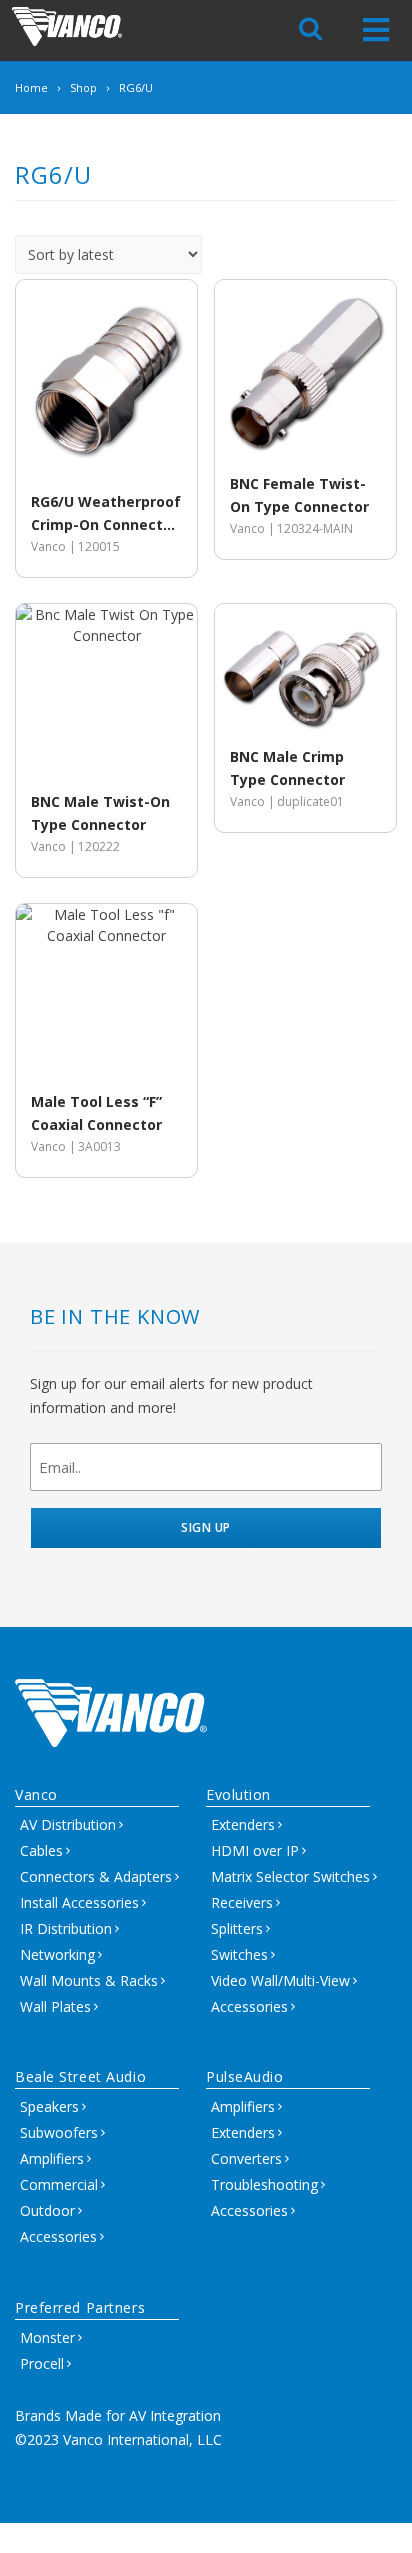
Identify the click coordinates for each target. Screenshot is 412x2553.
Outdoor (47, 2210)
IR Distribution (66, 1928)
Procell (42, 2363)
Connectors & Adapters (96, 1876)
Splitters (237, 1928)
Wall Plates (55, 2006)
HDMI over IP (255, 1850)
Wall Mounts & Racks (89, 1980)
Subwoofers (59, 2132)
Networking (57, 1954)
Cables (41, 1850)
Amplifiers (52, 2158)
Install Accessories (79, 1902)
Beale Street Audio (80, 2076)
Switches (239, 1954)
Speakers (49, 2106)
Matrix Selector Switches (290, 1876)
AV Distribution (68, 1824)
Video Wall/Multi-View (280, 1980)
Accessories (249, 2006)
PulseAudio (245, 2076)
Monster (47, 2337)
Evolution (238, 1794)
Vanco (36, 1794)
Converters (246, 2158)
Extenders (243, 1824)
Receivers (242, 1902)
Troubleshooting (264, 2184)
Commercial (59, 2184)
